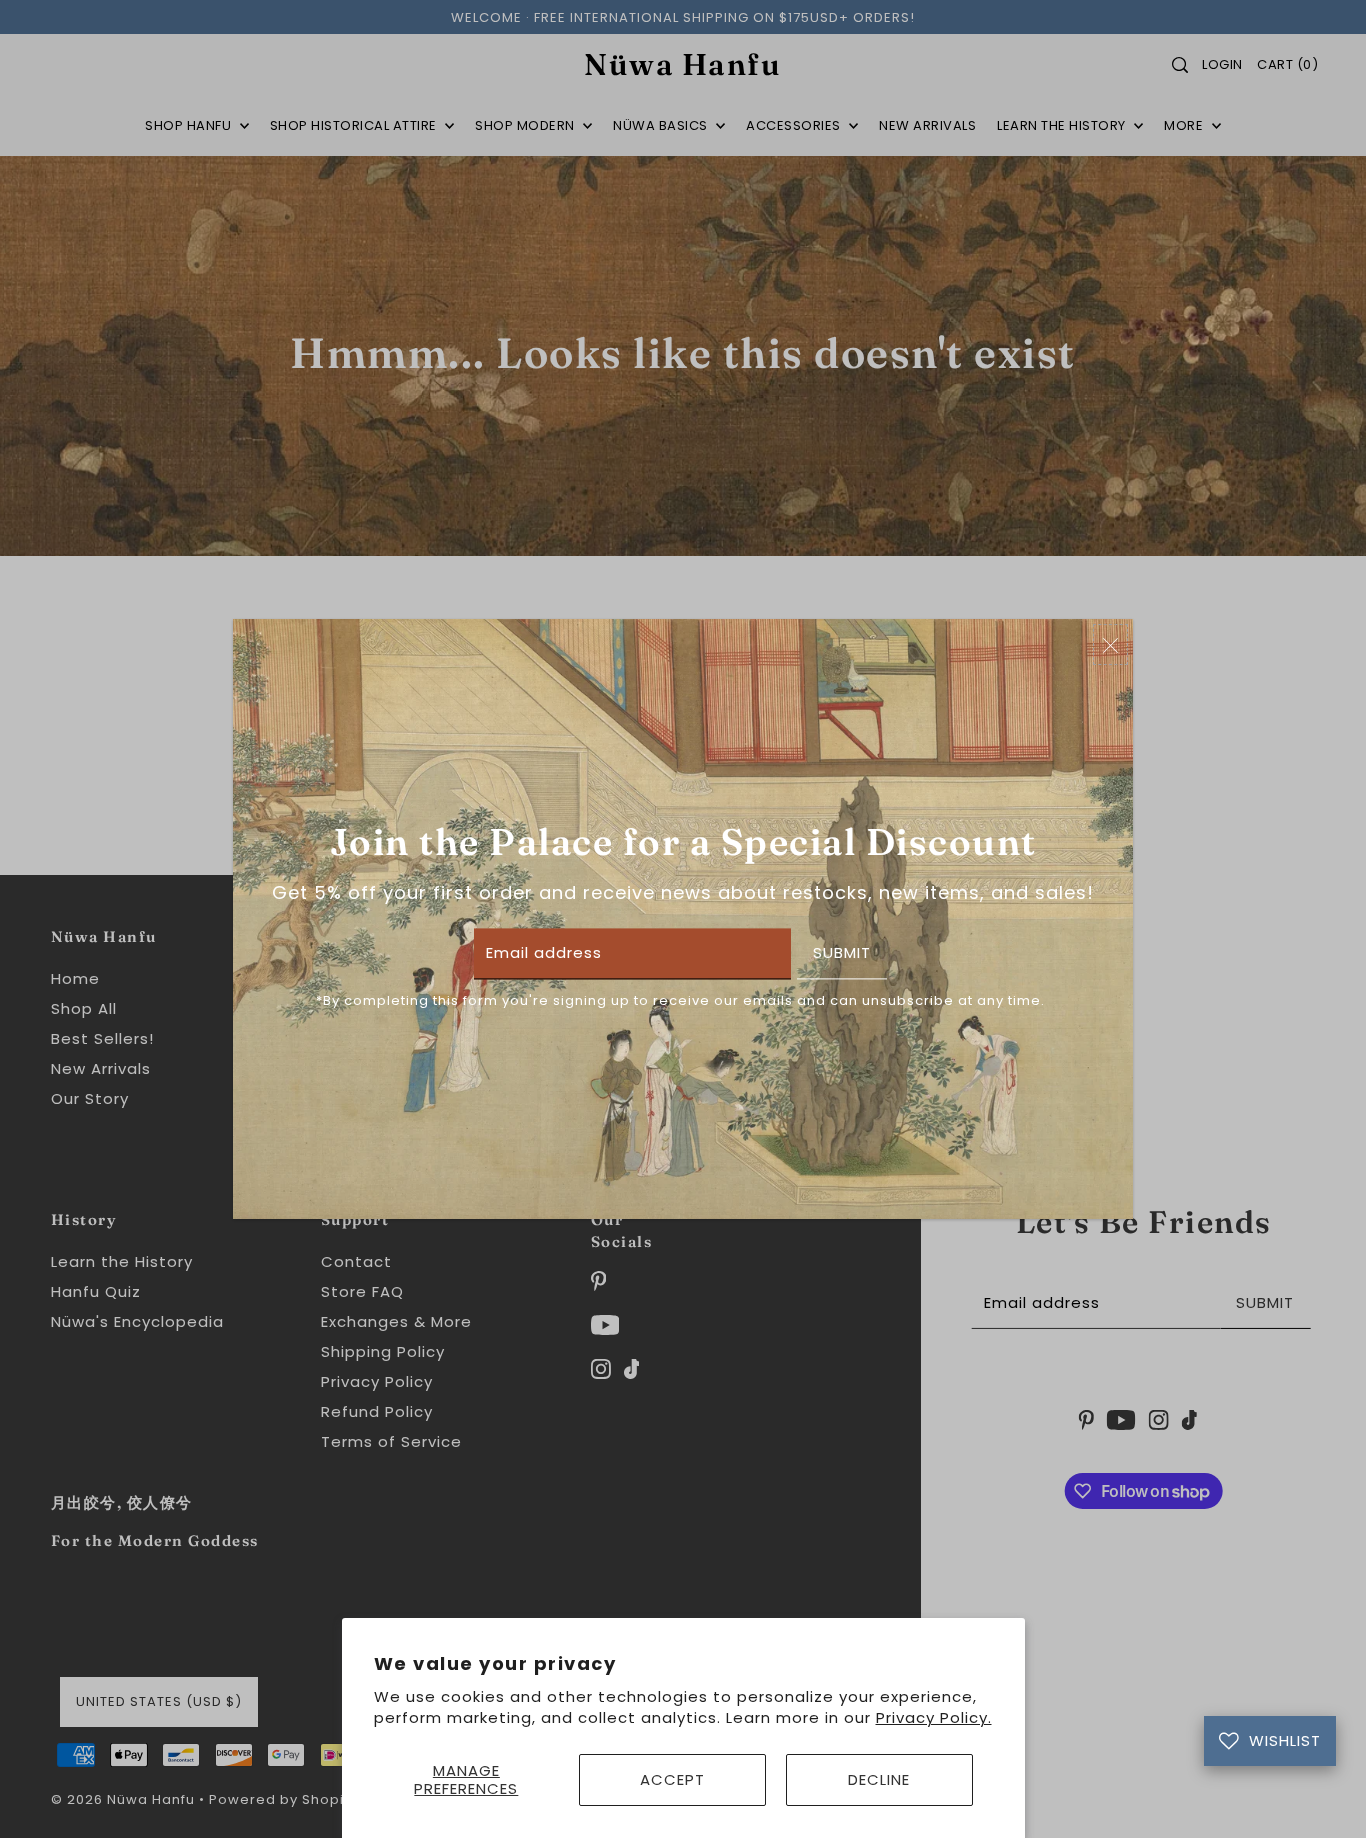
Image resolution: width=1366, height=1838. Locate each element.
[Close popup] (1110, 644)
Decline (879, 1779)
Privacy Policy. (934, 1717)
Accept (672, 1779)
